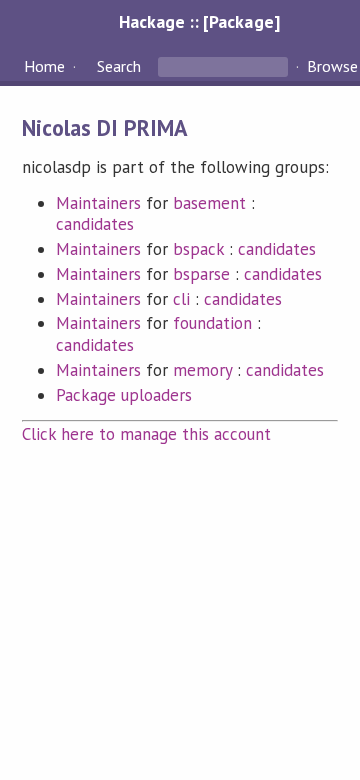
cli (181, 299)
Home (44, 66)
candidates (95, 224)
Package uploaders (124, 395)
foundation (212, 323)
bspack (198, 249)
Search (119, 66)
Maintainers (98, 203)
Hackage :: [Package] (199, 21)
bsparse (201, 274)
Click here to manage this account (147, 434)
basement (209, 203)
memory (202, 370)
